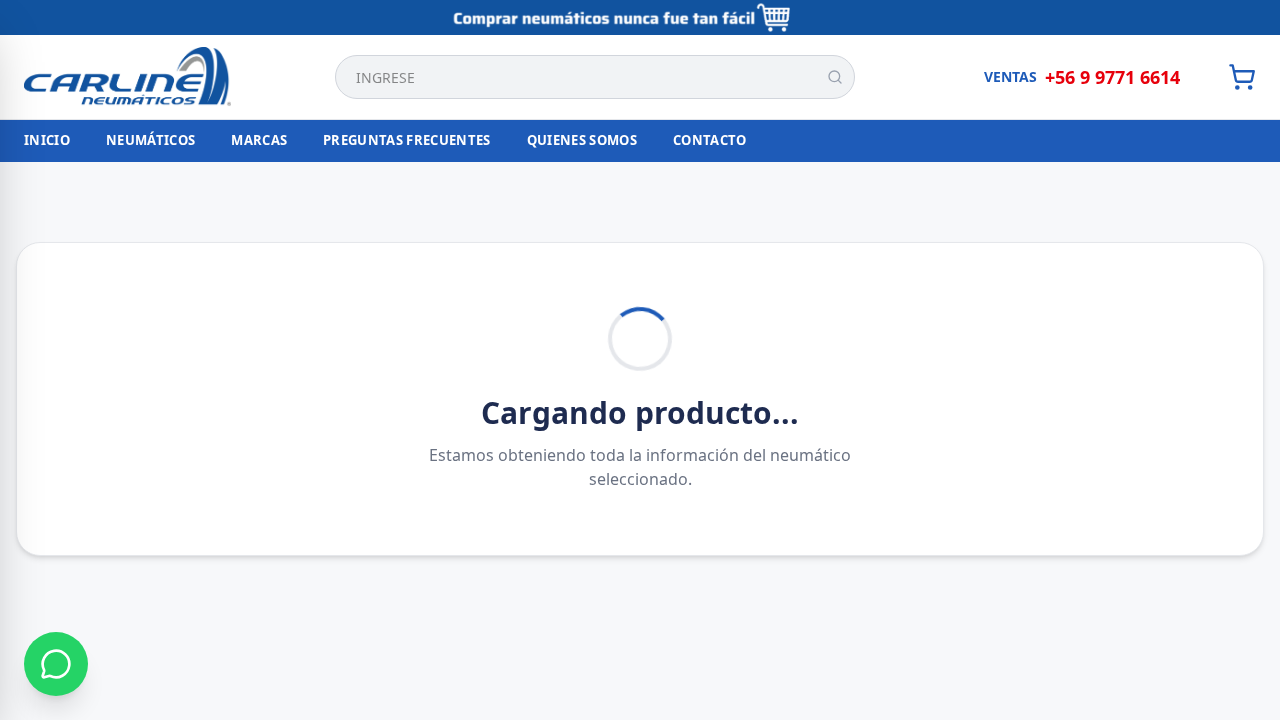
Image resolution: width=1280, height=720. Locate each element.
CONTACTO (710, 140)
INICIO (47, 140)
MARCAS (259, 140)
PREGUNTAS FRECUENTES (407, 140)
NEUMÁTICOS (150, 140)
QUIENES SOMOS (582, 140)
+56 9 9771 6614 (1112, 77)
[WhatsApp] (56, 664)
